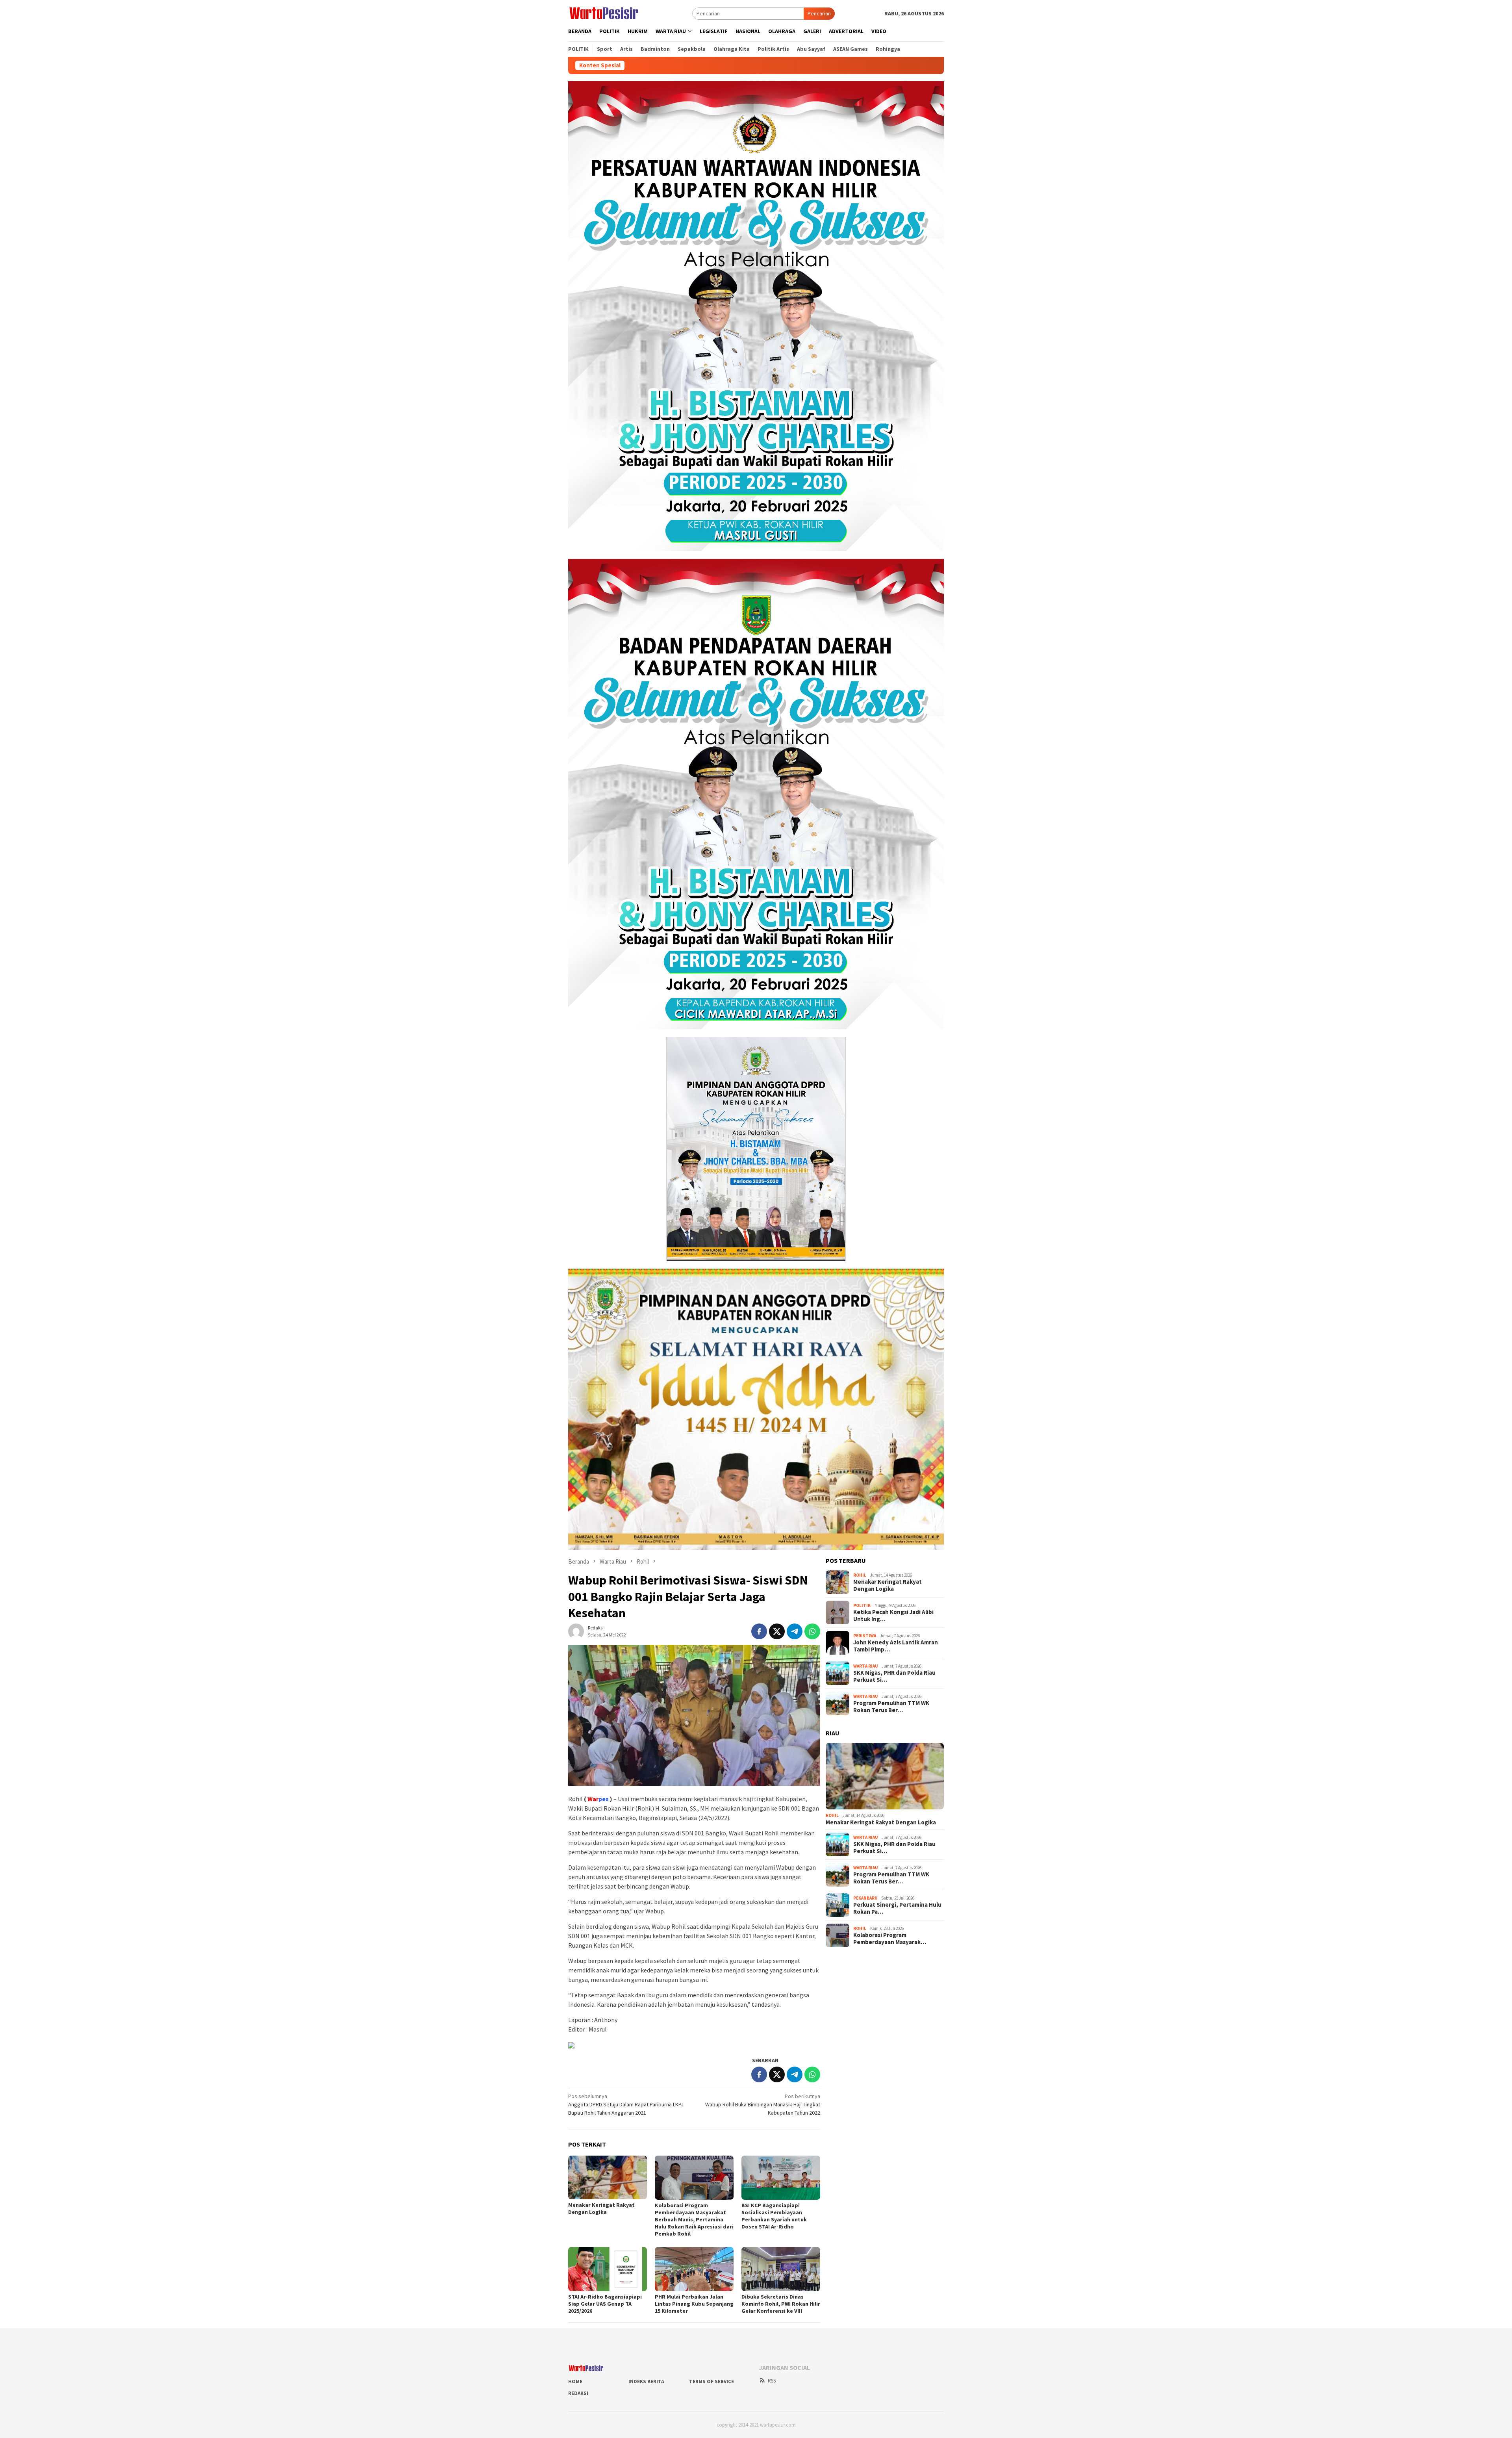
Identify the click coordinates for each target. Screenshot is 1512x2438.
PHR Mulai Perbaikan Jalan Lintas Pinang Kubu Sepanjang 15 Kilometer (694, 2304)
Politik (862, 1605)
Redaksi (578, 2393)
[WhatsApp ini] (812, 1631)
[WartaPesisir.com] (604, 13)
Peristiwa (865, 1636)
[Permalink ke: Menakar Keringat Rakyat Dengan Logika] (608, 2178)
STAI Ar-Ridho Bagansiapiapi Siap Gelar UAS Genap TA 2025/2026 (605, 2304)
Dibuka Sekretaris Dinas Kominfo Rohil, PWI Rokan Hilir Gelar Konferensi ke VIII (781, 2304)
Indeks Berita (646, 2381)
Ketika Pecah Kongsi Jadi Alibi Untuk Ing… (893, 1616)
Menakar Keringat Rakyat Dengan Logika (601, 2208)
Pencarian (819, 13)
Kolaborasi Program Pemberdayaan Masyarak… (890, 1939)
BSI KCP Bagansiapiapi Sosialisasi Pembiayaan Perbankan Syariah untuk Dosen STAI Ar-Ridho (774, 2216)
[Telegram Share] (795, 1631)
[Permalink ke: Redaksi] (576, 1631)
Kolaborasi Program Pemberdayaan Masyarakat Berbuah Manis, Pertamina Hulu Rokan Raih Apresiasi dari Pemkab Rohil (694, 2219)
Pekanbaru (865, 1898)
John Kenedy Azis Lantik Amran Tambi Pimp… (896, 1646)
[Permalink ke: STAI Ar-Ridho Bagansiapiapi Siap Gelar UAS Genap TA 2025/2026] (608, 2269)
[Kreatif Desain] (571, 2045)
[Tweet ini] (777, 1631)
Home (575, 2381)
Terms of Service (712, 2381)
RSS (772, 2381)
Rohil (860, 1575)
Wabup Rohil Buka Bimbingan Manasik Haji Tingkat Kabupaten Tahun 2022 (763, 2104)
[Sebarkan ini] (759, 1631)
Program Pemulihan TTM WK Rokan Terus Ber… (891, 1707)
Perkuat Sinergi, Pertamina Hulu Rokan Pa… (897, 1908)
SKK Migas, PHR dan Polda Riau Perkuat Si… (894, 1676)
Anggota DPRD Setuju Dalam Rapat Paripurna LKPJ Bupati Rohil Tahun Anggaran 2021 (626, 2104)
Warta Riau (865, 1666)
